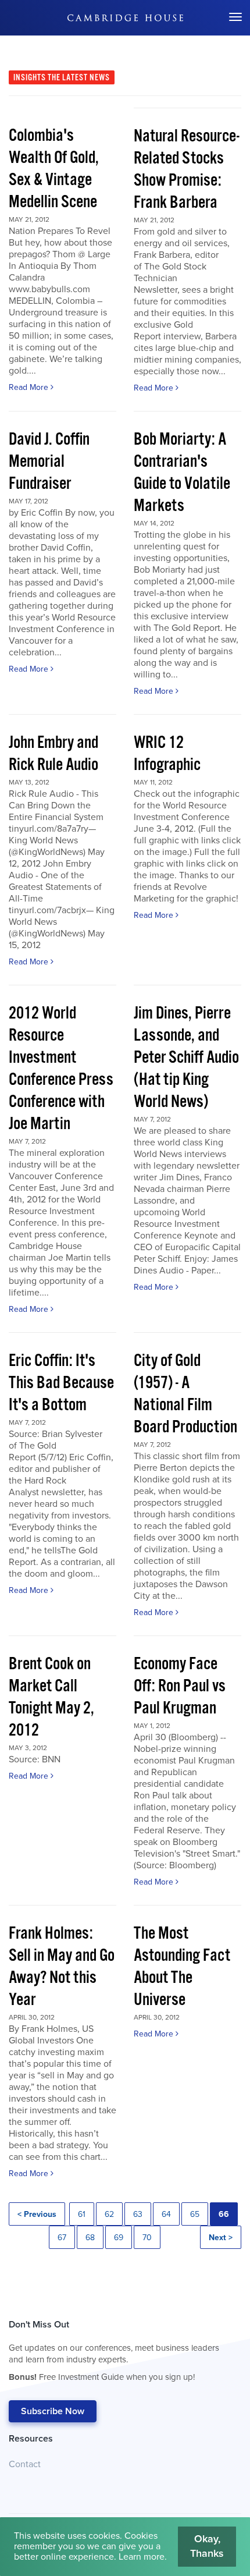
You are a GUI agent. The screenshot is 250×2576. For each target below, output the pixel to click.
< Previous (37, 2214)
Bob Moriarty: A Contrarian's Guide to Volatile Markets (182, 473)
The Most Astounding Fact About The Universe (182, 1967)
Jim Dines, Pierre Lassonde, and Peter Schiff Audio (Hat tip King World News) (186, 1058)
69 (119, 2238)
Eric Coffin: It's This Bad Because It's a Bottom (61, 1383)
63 (138, 2214)
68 (90, 2238)
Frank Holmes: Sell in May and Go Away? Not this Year (62, 1967)
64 (166, 2214)
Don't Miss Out (114, 2350)
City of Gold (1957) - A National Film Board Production (185, 1394)
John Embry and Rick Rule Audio (53, 754)
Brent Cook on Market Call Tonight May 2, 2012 (51, 1697)
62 (109, 2214)
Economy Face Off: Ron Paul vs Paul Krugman (180, 1686)
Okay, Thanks (207, 2546)
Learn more (142, 2557)
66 (224, 2214)
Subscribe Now (53, 2411)
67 (62, 2238)
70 (147, 2238)
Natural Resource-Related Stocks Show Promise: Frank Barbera (187, 170)
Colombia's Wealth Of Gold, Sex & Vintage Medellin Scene (54, 169)
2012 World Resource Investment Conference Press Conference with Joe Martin (61, 1069)
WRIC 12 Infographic (167, 754)
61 (82, 2214)
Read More (30, 387)
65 (195, 2214)
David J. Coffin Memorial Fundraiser (49, 462)
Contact (25, 2464)
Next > (221, 2238)
